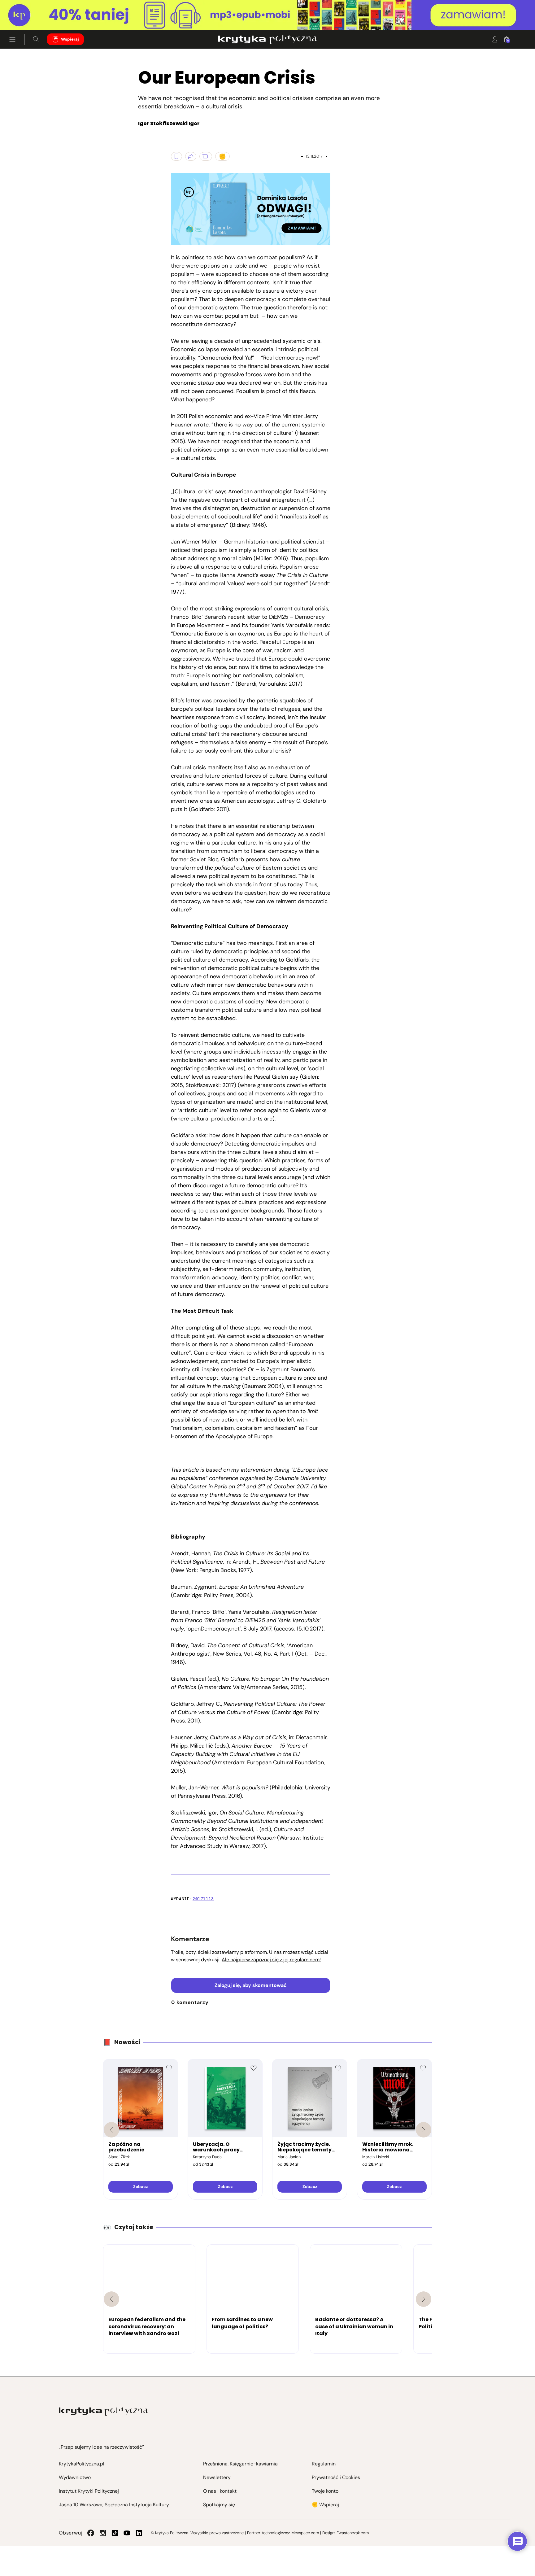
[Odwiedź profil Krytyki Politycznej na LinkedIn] (139, 2533)
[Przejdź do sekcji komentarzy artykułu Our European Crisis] (206, 156)
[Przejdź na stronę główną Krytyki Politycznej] (103, 2411)
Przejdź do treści (31, 15)
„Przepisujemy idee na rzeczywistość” (101, 2447)
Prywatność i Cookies (336, 2477)
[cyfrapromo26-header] (267, 15)
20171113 (203, 1899)
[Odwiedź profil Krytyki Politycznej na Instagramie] (103, 2533)
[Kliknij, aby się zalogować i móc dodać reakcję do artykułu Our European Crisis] (222, 156)
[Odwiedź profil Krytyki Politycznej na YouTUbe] (127, 2533)
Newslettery (217, 2477)
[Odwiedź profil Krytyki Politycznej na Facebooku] (91, 2533)
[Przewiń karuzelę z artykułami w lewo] (111, 2299)
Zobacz (140, 2187)
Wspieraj (70, 39)
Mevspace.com (305, 2533)
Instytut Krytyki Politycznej (89, 2491)
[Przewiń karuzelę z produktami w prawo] (424, 2130)
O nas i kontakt (220, 2491)
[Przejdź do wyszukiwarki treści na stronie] (36, 39)
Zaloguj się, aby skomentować (251, 1985)
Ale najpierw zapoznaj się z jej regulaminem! (271, 1960)
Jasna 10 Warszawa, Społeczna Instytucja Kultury (114, 2505)
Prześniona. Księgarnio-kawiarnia (240, 2464)
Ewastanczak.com (353, 2533)
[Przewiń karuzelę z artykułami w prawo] (424, 2299)
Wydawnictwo (75, 2477)
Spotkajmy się (219, 2505)
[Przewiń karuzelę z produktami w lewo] (111, 2130)
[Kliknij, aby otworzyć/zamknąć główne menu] (12, 39)
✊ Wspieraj (325, 2505)
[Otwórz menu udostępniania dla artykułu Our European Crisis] (191, 156)
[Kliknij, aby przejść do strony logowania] (495, 39)
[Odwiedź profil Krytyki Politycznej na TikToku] (115, 2533)
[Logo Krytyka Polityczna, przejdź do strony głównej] (267, 39)
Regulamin (324, 2464)
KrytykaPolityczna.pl (82, 2464)
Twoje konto (325, 2491)
